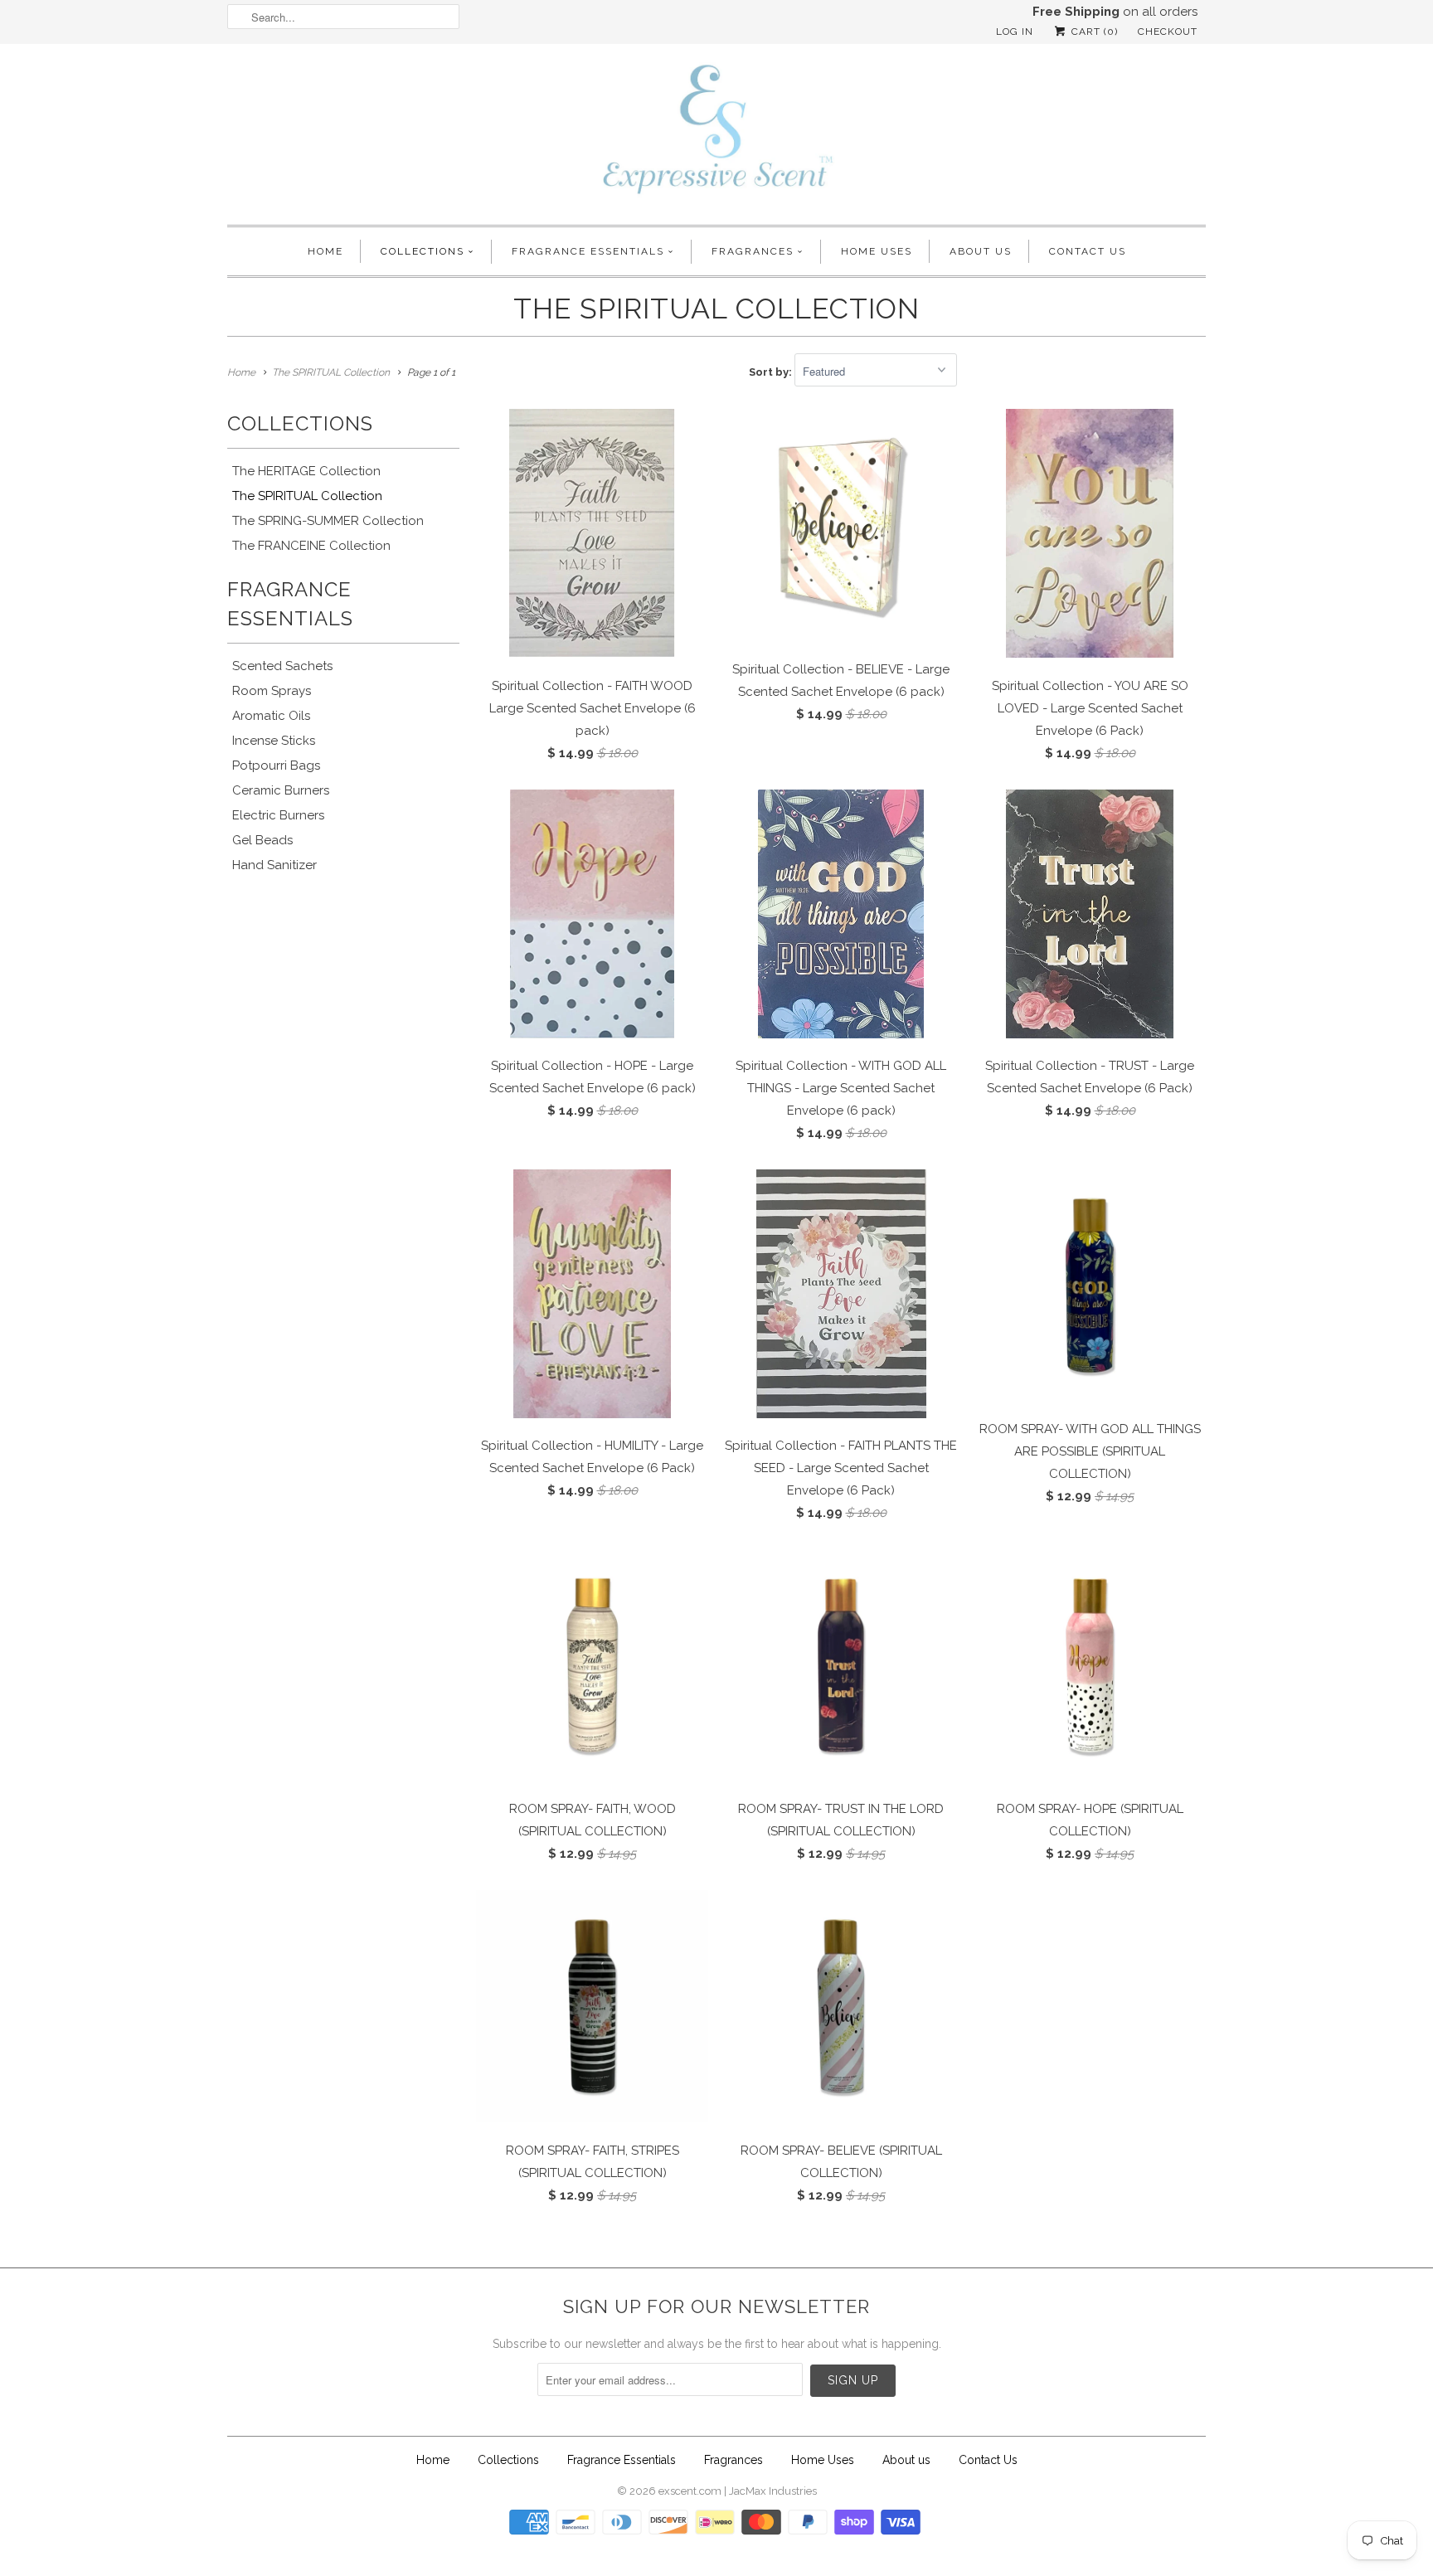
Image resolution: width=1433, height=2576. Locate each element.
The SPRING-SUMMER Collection (328, 521)
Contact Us (1088, 251)
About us (981, 251)
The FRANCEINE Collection (311, 546)
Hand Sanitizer (274, 865)
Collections (423, 251)
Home (325, 251)
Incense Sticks (274, 741)
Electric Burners (278, 815)
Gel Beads (262, 840)
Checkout (1168, 32)
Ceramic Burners (281, 790)
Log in (1015, 32)
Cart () (1093, 32)
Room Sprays (272, 691)
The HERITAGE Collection (306, 471)
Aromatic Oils (271, 716)
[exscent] (716, 133)
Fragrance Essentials (588, 251)
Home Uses (877, 251)
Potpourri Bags (276, 766)
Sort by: (772, 372)
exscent (678, 2491)
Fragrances (753, 251)
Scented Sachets (282, 666)
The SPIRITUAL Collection (716, 309)
